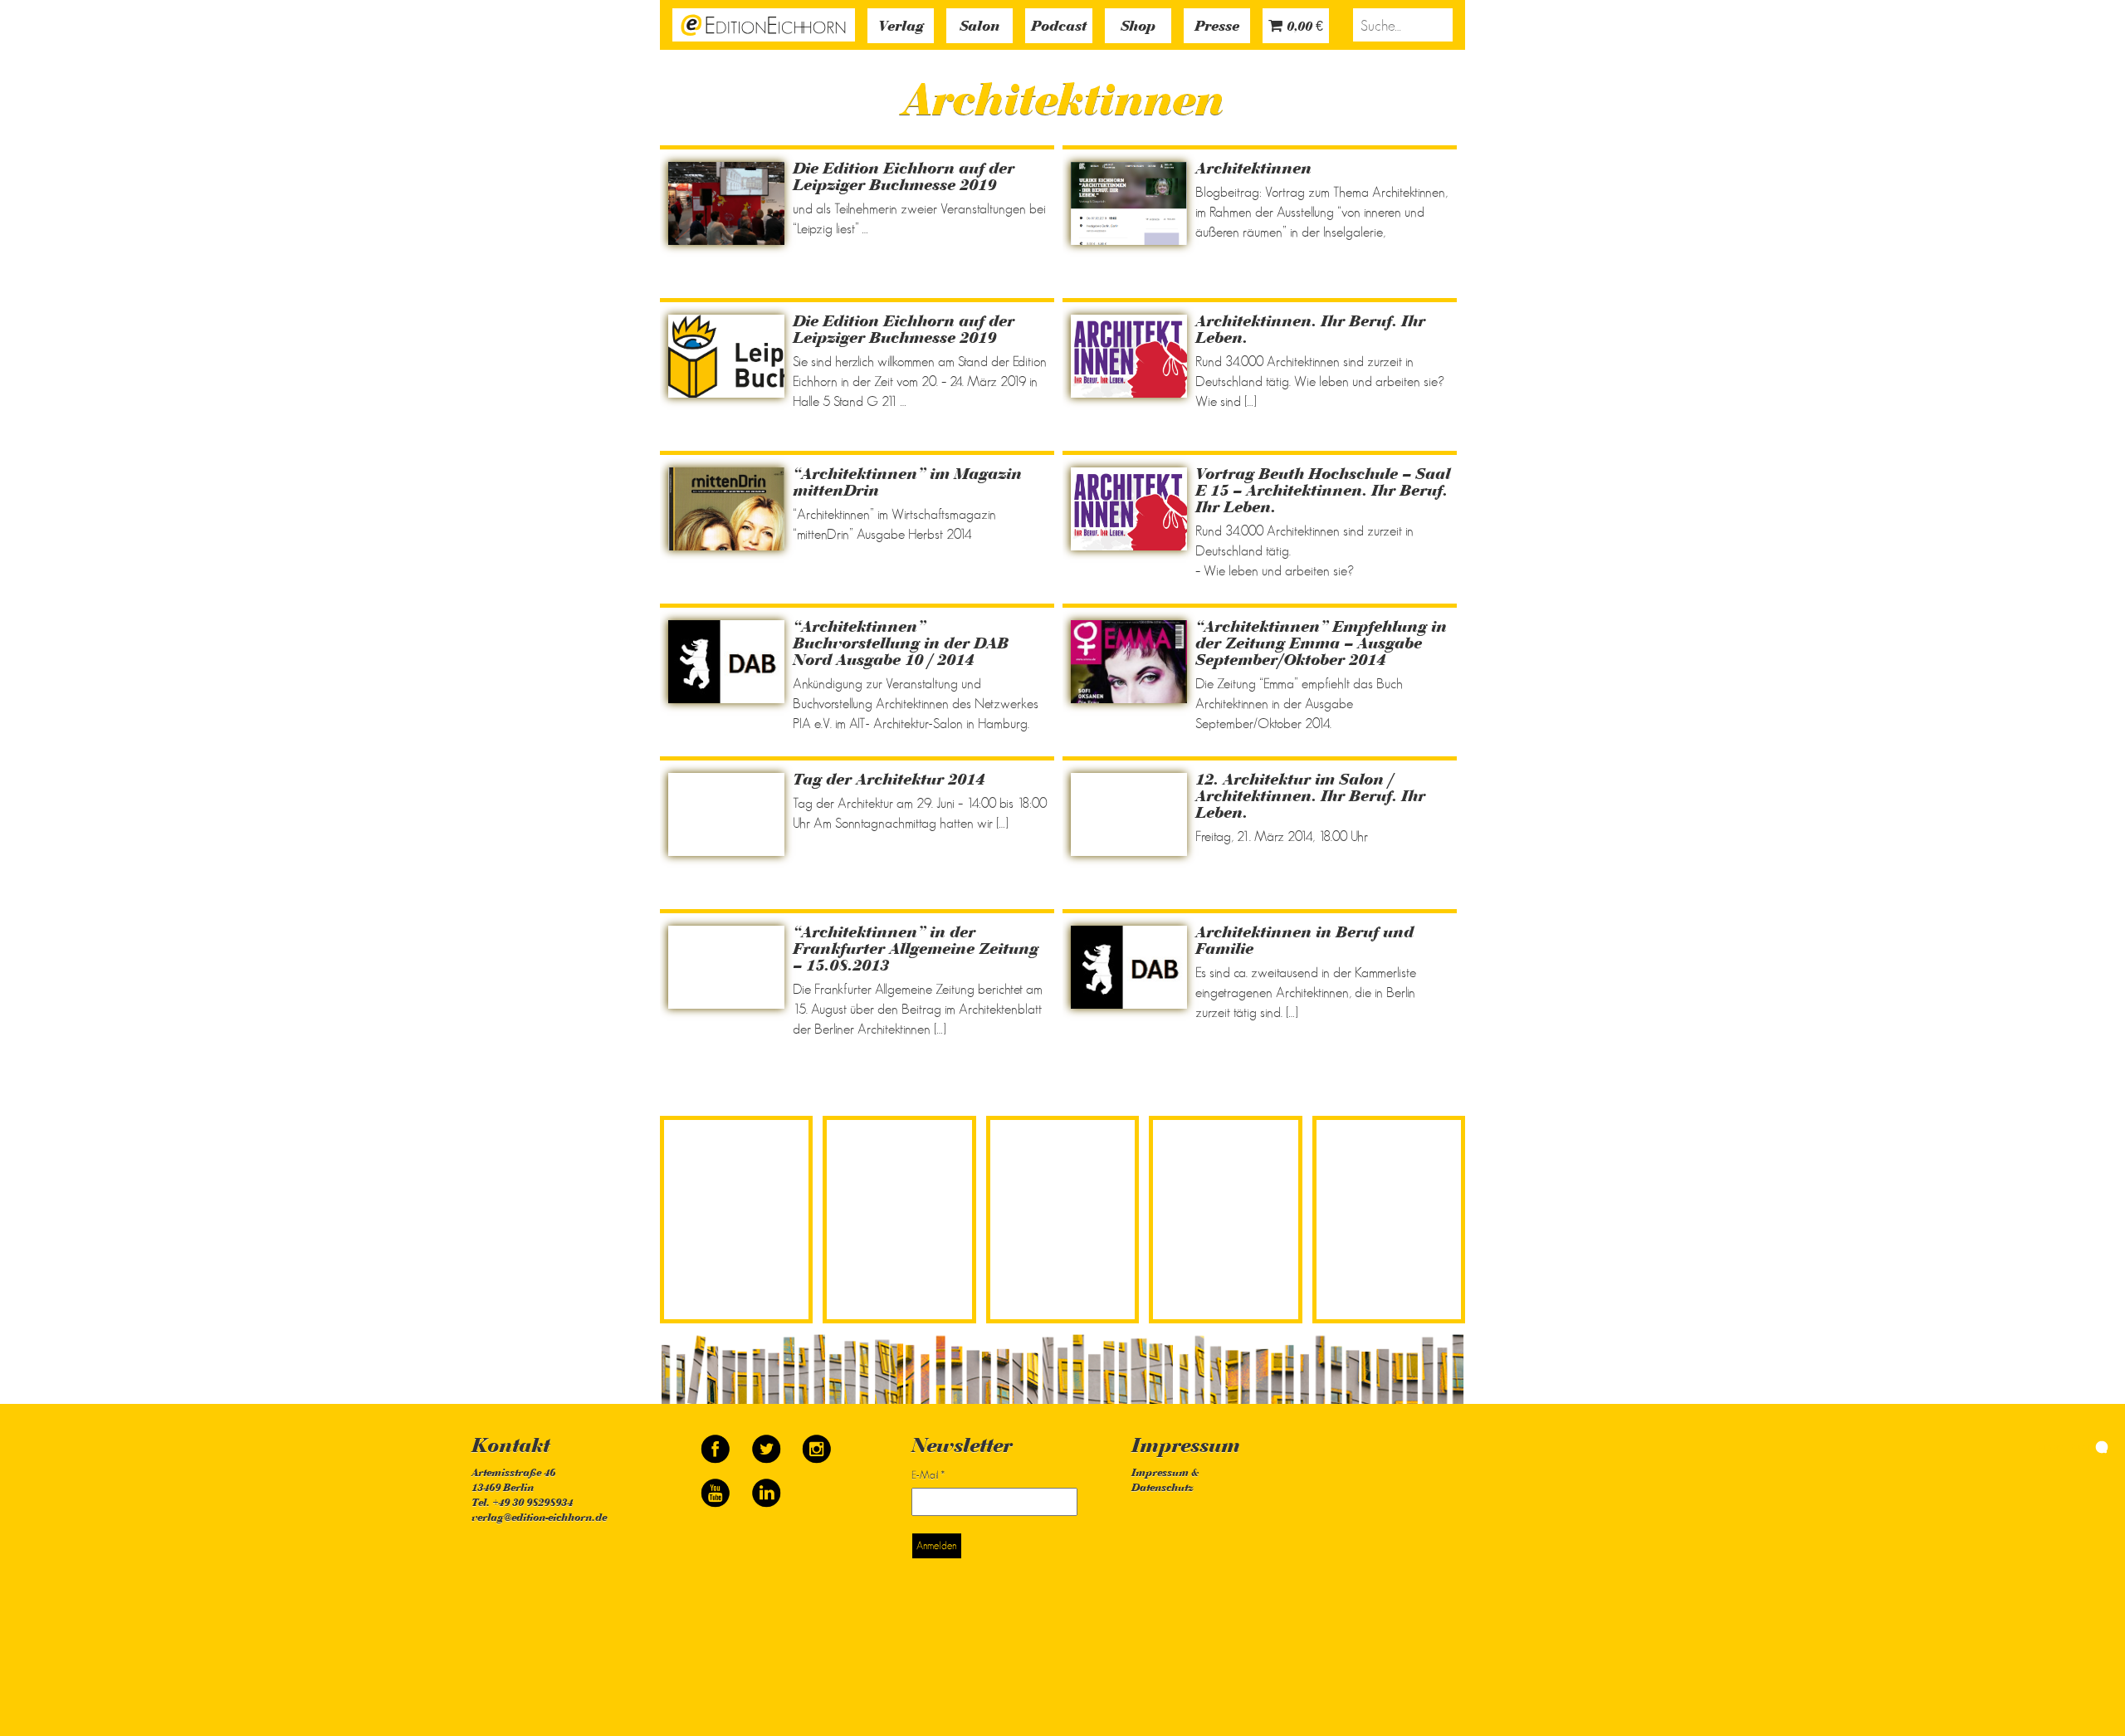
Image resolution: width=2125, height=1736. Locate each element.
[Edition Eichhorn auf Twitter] (767, 1442)
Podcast (1059, 27)
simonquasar (2066, 1445)
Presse (1217, 27)
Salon (979, 27)
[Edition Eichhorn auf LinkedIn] (766, 1486)
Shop (1138, 27)
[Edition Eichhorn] (764, 23)
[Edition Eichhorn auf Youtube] (717, 1486)
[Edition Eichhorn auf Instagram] (817, 1442)
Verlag (901, 27)
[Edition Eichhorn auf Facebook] (717, 1442)
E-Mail (928, 1475)
